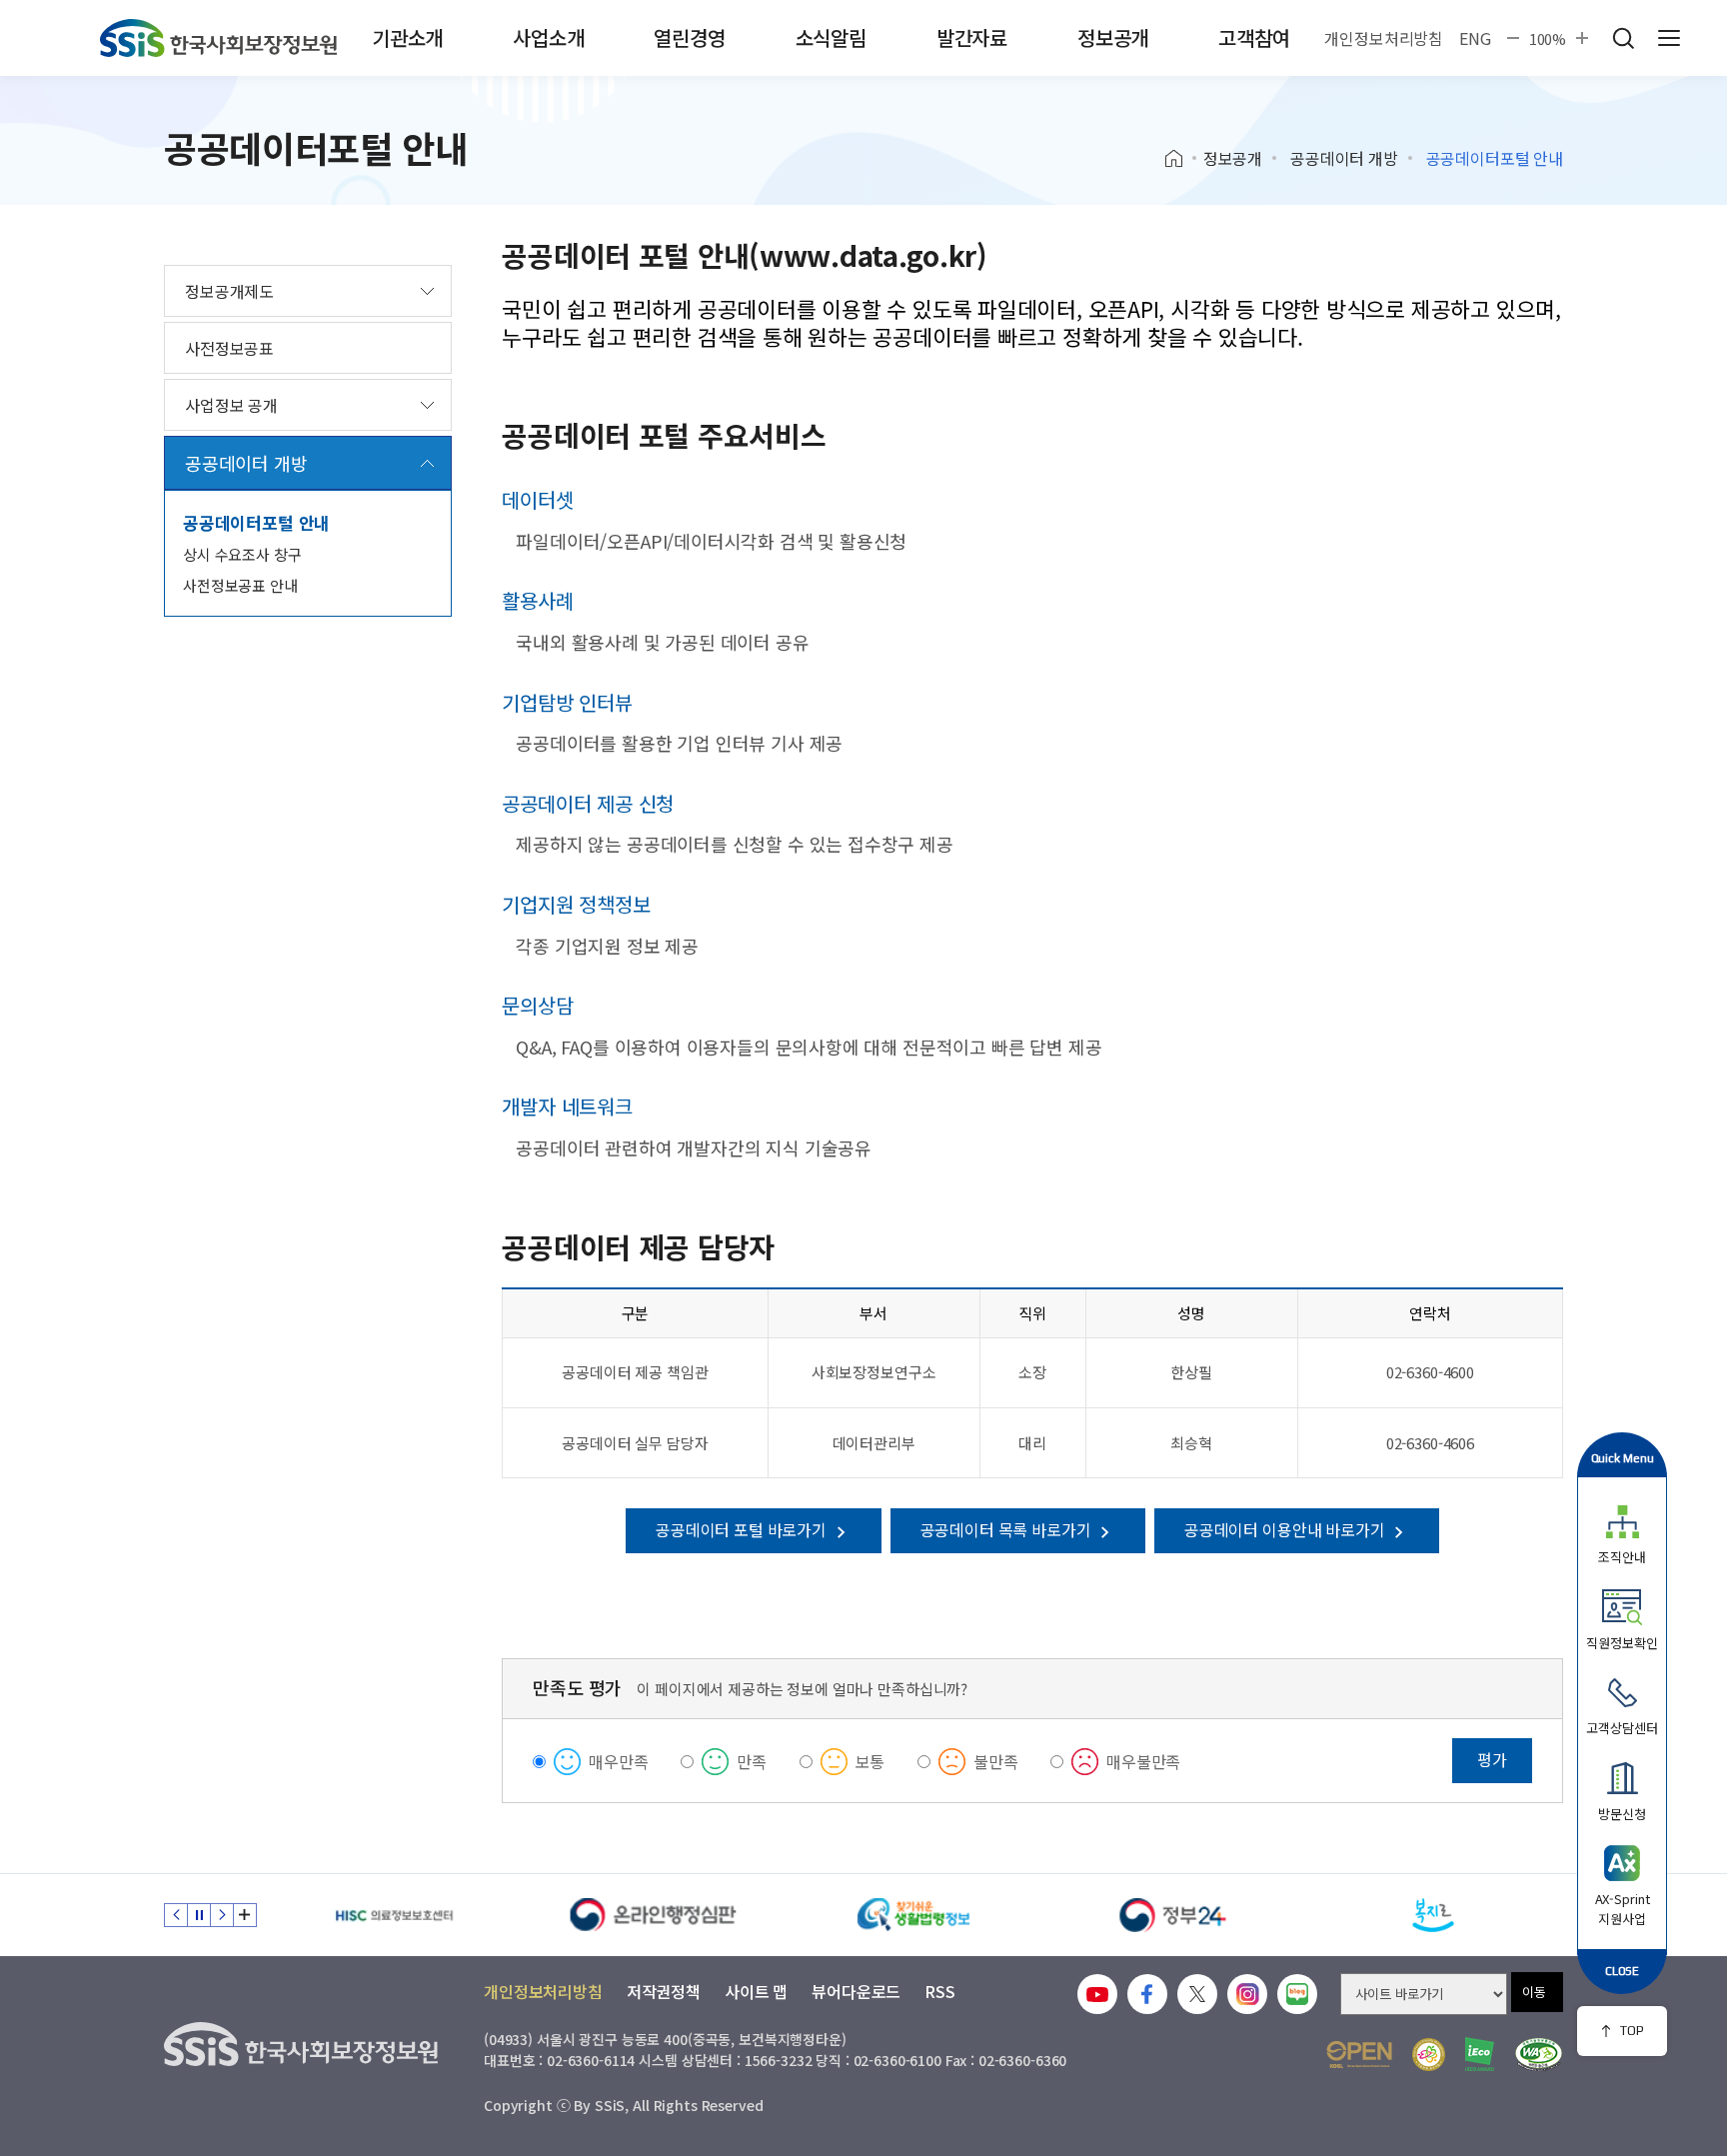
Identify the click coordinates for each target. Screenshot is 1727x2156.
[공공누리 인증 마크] (1359, 2055)
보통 (870, 1761)
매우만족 (618, 1761)
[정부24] (1173, 1915)
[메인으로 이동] (218, 38)
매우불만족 (1143, 1761)
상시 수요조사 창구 (242, 554)
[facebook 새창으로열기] (1147, 1994)
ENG (1475, 38)
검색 (1623, 38)
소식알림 (831, 37)
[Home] (1181, 159)
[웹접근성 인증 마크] (1539, 2055)
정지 (199, 1915)
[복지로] (1433, 1915)
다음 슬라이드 (222, 1915)
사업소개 (548, 37)
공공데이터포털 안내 (256, 522)
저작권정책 (664, 1991)
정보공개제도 (229, 291)
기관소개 (407, 37)
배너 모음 (245, 1915)
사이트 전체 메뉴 (1669, 38)
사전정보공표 (229, 348)
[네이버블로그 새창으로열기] (1297, 1994)
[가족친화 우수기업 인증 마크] (1429, 2055)
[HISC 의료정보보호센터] (394, 1915)
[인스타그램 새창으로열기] (1247, 1994)
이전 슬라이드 (176, 1915)
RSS (940, 1991)
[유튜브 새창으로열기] (1097, 1994)
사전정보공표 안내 (240, 585)
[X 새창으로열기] (1197, 1994)
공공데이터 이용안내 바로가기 (1286, 1529)
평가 (1492, 1759)
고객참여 (1254, 37)
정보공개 (1113, 37)
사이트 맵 (756, 1991)
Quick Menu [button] (1623, 1458)
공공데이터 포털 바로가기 (743, 1529)
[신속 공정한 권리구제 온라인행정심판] (654, 1915)
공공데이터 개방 (1344, 158)
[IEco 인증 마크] (1480, 2054)
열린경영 (689, 37)
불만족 (996, 1761)
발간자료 (972, 37)
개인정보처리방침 (1384, 38)
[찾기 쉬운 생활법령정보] (913, 1915)
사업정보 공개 (231, 405)
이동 (1534, 1992)
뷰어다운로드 (856, 1991)
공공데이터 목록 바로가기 (1008, 1529)
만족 (752, 1761)
